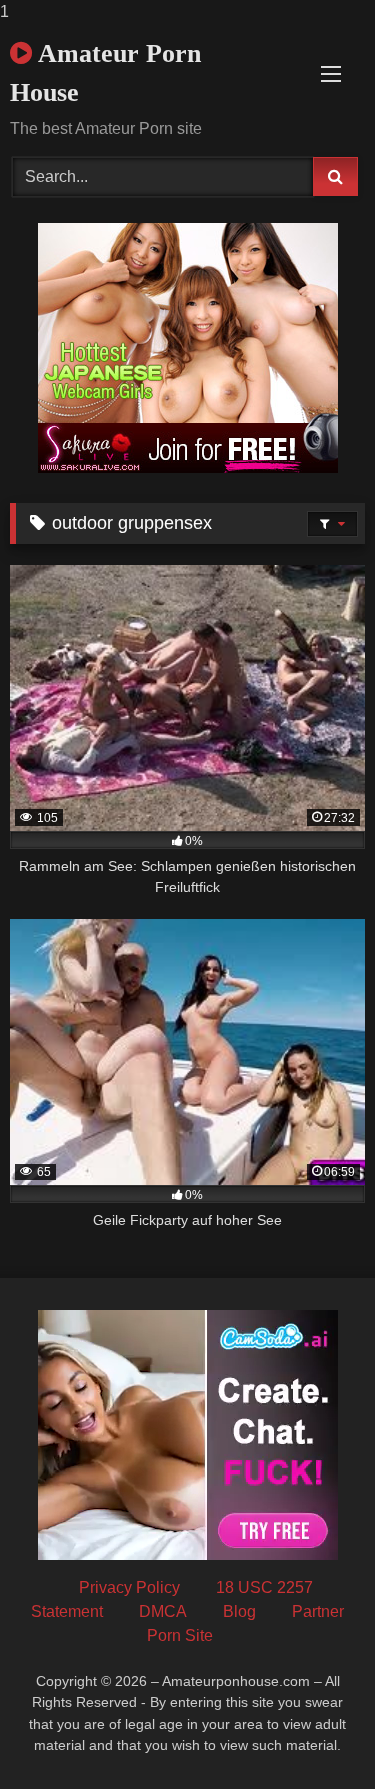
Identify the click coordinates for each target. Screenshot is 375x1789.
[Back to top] (313, 1733)
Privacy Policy (129, 1587)
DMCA (163, 1611)
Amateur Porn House (105, 73)
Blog (239, 1611)
